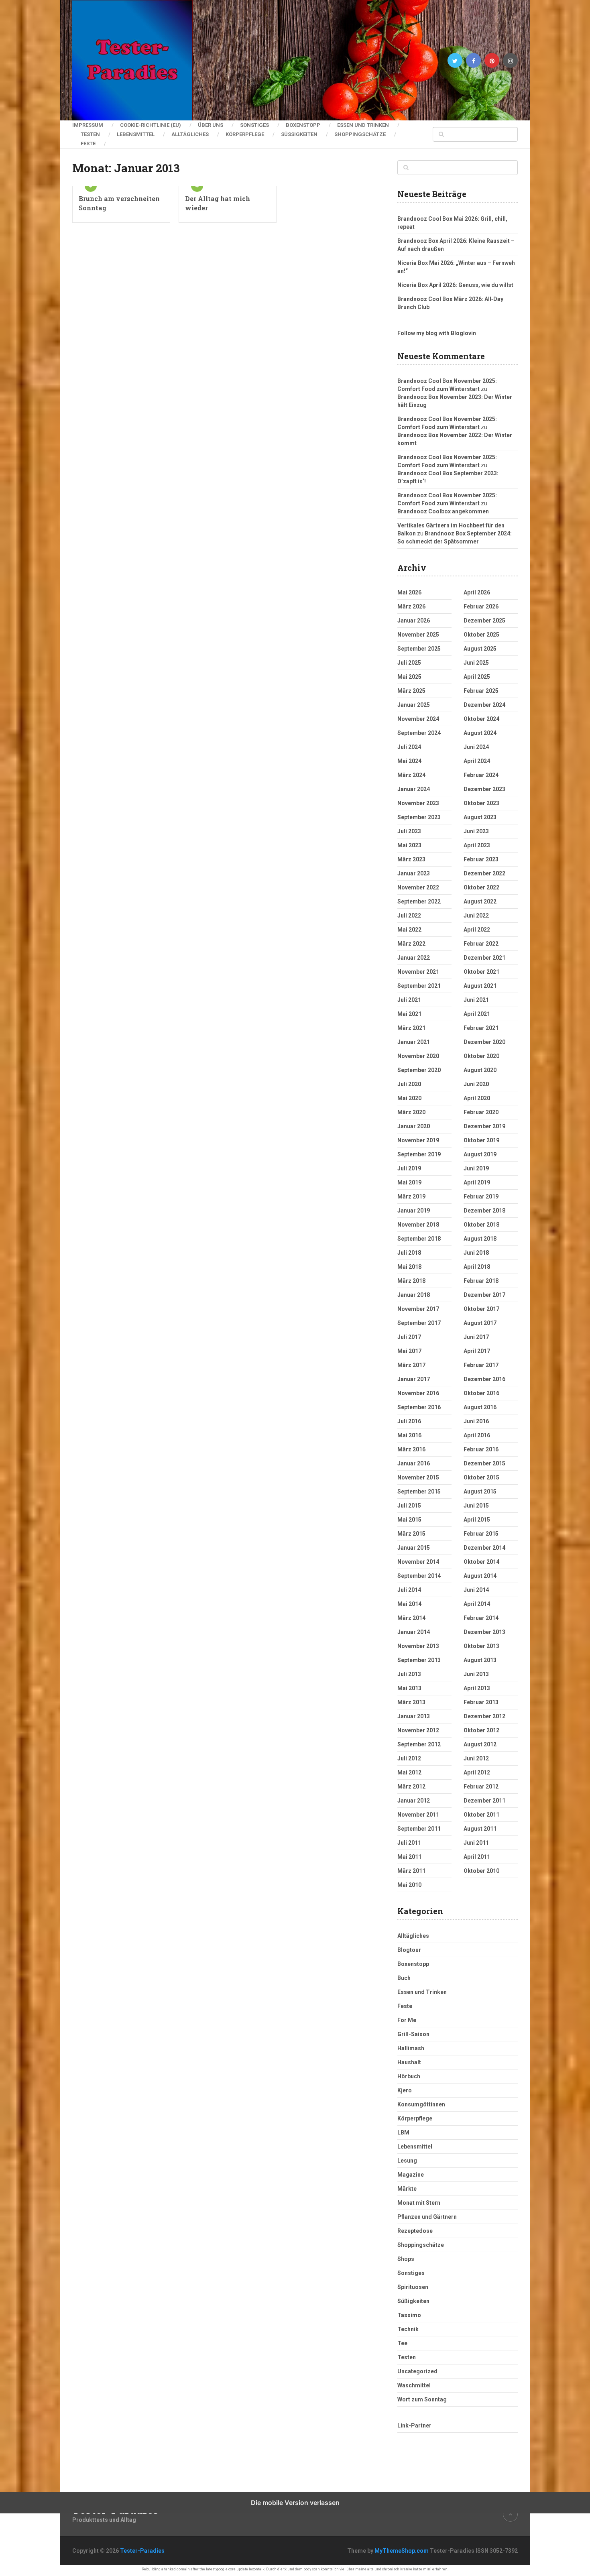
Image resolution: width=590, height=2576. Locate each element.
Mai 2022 (409, 930)
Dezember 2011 (484, 1801)
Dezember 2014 (484, 1548)
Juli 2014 (409, 1590)
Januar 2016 (414, 1463)
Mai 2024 (409, 761)
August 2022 (480, 901)
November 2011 (418, 1815)
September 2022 (419, 901)
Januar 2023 (414, 873)
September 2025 (419, 649)
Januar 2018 (414, 1295)
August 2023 (480, 817)
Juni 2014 (476, 1590)
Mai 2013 (409, 1688)
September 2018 (419, 1239)
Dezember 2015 (484, 1463)
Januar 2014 (414, 1632)
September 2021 (419, 986)
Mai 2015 (409, 1520)
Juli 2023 (409, 831)
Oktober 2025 (481, 635)
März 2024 (411, 775)
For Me (407, 2020)
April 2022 (477, 930)
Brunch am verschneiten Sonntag (119, 203)
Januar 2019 (414, 1211)
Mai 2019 (409, 1182)
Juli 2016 (409, 1421)
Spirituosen (413, 2287)
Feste (88, 143)
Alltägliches (190, 134)
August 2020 (480, 1070)
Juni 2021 (476, 1000)
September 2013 (419, 1660)
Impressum (88, 125)
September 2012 (419, 1744)
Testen (90, 134)
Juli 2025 (409, 663)
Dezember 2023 (484, 789)
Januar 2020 (414, 1126)
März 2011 (411, 1871)
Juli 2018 (409, 1253)
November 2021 (418, 972)
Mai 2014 (409, 1604)
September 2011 (419, 1829)
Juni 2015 (476, 1506)
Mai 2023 (409, 845)
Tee (402, 2343)
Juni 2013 (476, 1674)
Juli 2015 (409, 1506)
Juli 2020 (409, 1084)
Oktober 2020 (481, 1056)
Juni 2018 (476, 1253)
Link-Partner (414, 2425)
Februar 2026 (481, 606)
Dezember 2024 (484, 705)
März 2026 (411, 606)
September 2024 (419, 733)
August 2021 (480, 986)
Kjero (405, 2090)
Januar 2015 (414, 1548)
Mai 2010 (409, 1885)
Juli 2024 (409, 747)
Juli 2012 (409, 1758)
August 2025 (480, 649)
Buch (404, 1978)
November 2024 (418, 719)
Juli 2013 (409, 1674)
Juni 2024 (476, 747)
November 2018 (418, 1225)
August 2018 (480, 1239)
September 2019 (419, 1154)
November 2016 (418, 1393)
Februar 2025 (481, 691)
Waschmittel (414, 2385)
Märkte (407, 2189)
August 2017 (480, 1323)
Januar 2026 (414, 621)
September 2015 (419, 1491)
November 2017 (418, 1309)
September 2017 (419, 1323)
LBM (403, 2132)
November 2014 (418, 1562)
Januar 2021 (414, 1042)
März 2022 (411, 944)
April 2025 (477, 677)
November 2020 (418, 1056)
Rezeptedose (415, 2231)
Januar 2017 (414, 1379)
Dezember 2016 (484, 1379)
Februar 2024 (481, 775)
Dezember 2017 (484, 1295)
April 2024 (477, 761)
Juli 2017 (409, 1337)
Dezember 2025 (484, 621)
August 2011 (480, 1829)
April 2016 (477, 1435)
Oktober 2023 (481, 803)
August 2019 (480, 1154)
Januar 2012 (414, 1801)
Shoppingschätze (360, 134)
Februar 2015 (481, 1534)
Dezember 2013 (484, 1632)
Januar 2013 (414, 1716)
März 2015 (411, 1534)
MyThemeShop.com (402, 2551)
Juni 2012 (476, 1758)
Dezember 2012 (484, 1716)
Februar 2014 (481, 1618)
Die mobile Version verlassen (295, 2503)
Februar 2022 (481, 944)
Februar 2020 (481, 1112)
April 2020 (477, 1098)
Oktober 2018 (481, 1225)
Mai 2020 (409, 1098)
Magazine (411, 2175)
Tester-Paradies (142, 2551)
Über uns (211, 125)
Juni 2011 (476, 1843)
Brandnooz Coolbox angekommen (443, 511)
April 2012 (477, 1772)
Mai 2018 (409, 1267)
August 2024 (480, 733)
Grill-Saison (413, 2034)
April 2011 (477, 1857)
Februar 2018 (481, 1281)
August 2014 (480, 1576)
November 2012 (418, 1730)
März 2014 (411, 1618)
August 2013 (480, 1660)
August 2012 (480, 1744)
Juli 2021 (409, 1000)
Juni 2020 (476, 1084)
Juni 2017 (476, 1337)
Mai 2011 (409, 1857)
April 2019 (477, 1182)
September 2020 (419, 1070)
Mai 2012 (409, 1772)
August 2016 (480, 1407)
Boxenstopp (303, 125)
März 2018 (411, 1281)
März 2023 (411, 859)
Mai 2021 (409, 1014)
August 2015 (480, 1491)
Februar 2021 (481, 1028)
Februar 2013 (481, 1702)
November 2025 (418, 635)
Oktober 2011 (481, 1815)
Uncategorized (417, 2371)
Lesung (407, 2161)
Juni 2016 (476, 1421)
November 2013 (418, 1646)
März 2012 (411, 1787)
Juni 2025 (476, 663)
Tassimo (409, 2315)
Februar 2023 (481, 859)
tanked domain (177, 2569)
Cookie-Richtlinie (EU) (151, 125)
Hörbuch (409, 2076)
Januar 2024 (414, 789)
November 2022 (418, 887)
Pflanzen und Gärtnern (427, 2217)
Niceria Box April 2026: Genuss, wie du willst (455, 285)
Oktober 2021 (481, 972)
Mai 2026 (409, 592)
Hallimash (411, 2048)
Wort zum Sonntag (422, 2399)
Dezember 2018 (484, 1211)
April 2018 (477, 1267)
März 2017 (411, 1365)
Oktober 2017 (481, 1309)
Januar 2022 (414, 958)
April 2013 (477, 1688)
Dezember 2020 (484, 1042)
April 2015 (477, 1520)
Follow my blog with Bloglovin (437, 333)
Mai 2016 (409, 1435)
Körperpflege (245, 134)
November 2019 (418, 1140)
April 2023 (477, 845)
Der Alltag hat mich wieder (218, 203)
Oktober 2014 (481, 1562)
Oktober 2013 (481, 1646)
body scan (312, 2569)
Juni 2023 (476, 831)
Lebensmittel (136, 134)
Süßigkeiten (299, 134)
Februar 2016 (481, 1449)
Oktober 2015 (481, 1477)
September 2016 (419, 1407)
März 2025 (411, 691)
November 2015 (418, 1477)
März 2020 (411, 1112)
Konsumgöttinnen (421, 2104)
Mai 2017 (409, 1351)
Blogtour (409, 1950)
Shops (406, 2259)
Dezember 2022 (484, 873)
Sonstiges (254, 125)
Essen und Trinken (363, 125)
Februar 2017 (481, 1365)
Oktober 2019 (481, 1140)
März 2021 (411, 1028)
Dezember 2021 (484, 958)
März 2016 (411, 1449)
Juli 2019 (409, 1168)
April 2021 (477, 1014)
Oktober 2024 (481, 719)
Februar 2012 (481, 1787)
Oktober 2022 (481, 887)
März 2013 (411, 1702)
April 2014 (477, 1604)
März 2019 (411, 1196)
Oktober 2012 (481, 1730)
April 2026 (477, 592)
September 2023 (419, 817)
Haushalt (409, 2062)
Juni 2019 (476, 1168)
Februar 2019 (481, 1196)
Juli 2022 (409, 916)
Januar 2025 (414, 705)
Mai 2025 (409, 677)
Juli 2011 (409, 1843)
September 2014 (419, 1576)
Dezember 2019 (484, 1126)
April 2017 (477, 1351)
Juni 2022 (476, 916)
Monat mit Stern (419, 2203)
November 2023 (418, 803)
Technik (408, 2329)
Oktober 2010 (481, 1871)
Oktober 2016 (481, 1393)
